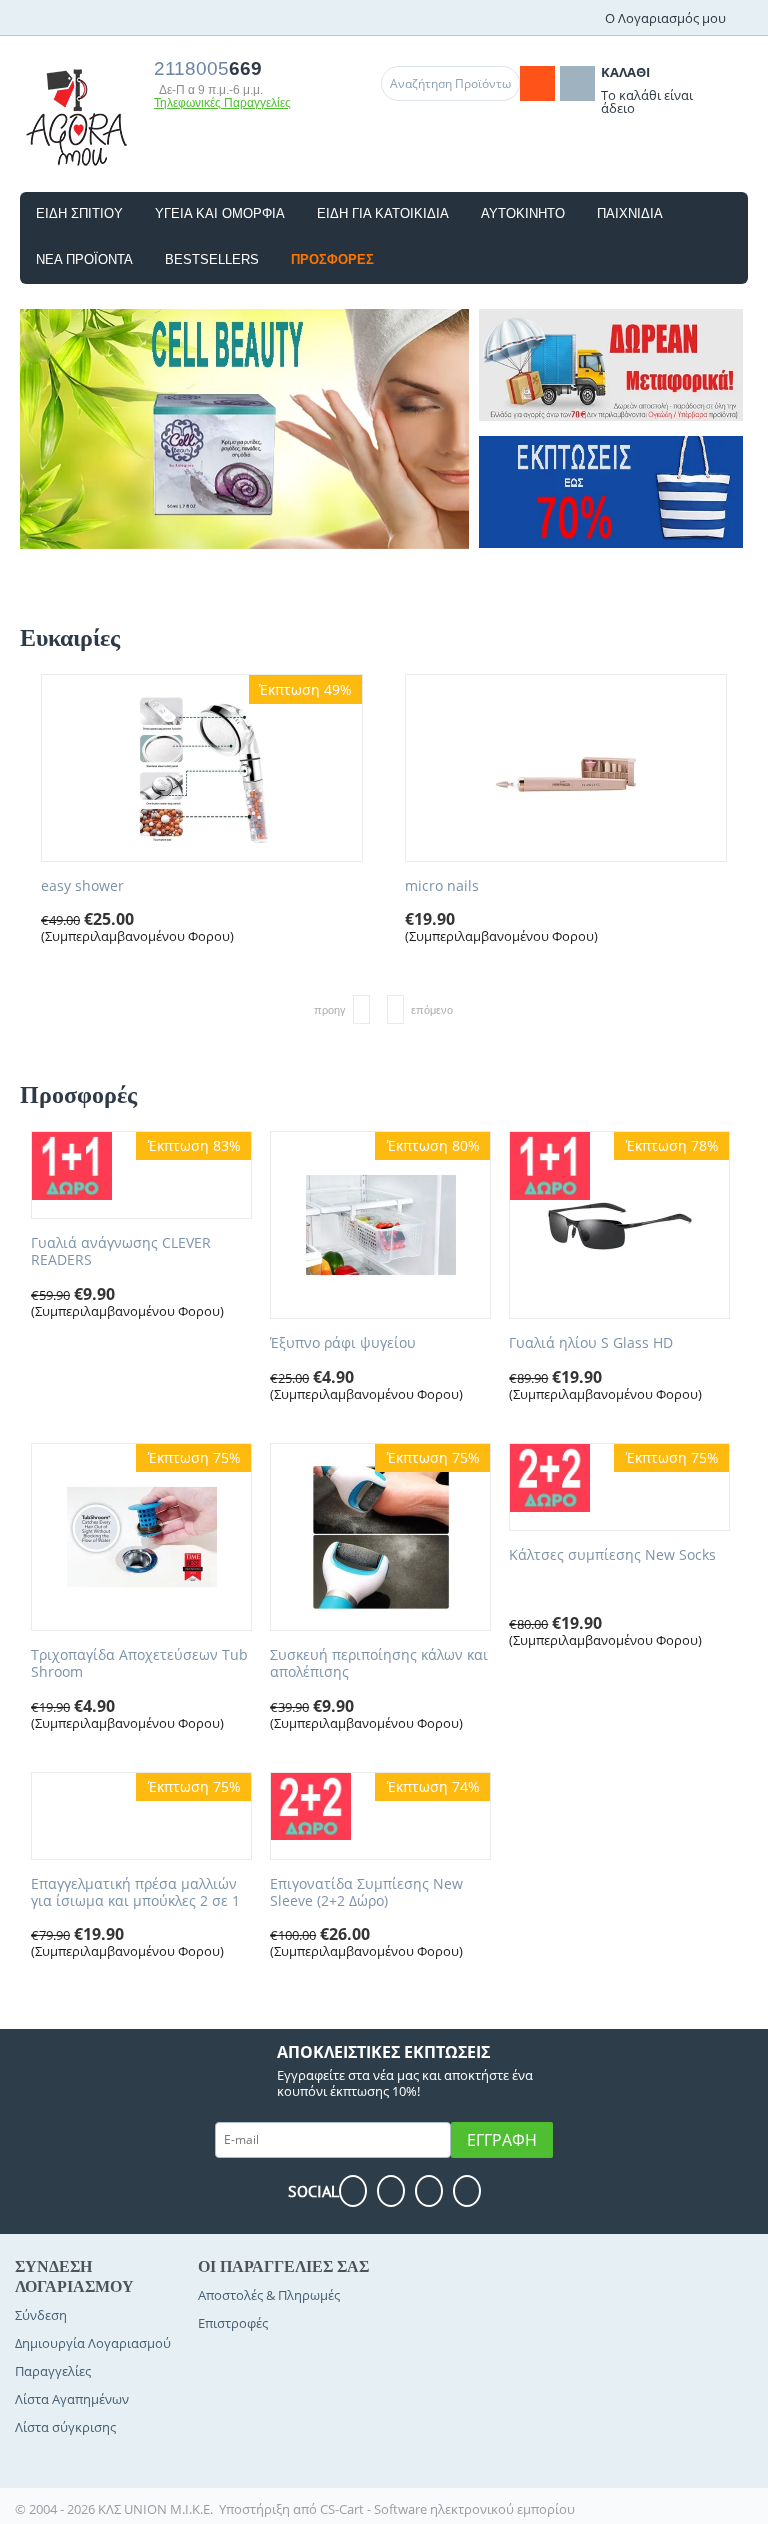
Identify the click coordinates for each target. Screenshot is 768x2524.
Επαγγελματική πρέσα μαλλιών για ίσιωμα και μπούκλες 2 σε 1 (135, 1893)
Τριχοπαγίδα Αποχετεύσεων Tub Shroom (139, 1664)
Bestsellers (212, 259)
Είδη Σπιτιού (79, 213)
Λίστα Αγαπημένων (72, 2399)
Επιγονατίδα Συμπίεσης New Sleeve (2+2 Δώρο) (366, 1893)
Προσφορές (332, 259)
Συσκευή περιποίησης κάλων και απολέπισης (379, 1664)
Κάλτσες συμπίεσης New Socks (612, 1555)
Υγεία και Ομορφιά (220, 213)
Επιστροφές (233, 2323)
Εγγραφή (502, 2140)
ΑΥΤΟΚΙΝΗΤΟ (523, 213)
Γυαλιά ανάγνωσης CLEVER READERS (121, 1252)
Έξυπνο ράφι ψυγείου (343, 1343)
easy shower (82, 886)
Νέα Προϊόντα (84, 259)
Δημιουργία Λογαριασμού (93, 2343)
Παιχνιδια (630, 213)
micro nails (442, 886)
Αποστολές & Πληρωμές (269, 2295)
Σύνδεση (41, 2315)
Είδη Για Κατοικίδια (383, 213)
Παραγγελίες (53, 2371)
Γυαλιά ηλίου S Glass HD (591, 1343)
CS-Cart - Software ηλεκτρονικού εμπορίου (447, 2509)
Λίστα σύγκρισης (65, 2427)
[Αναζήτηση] (537, 83)
